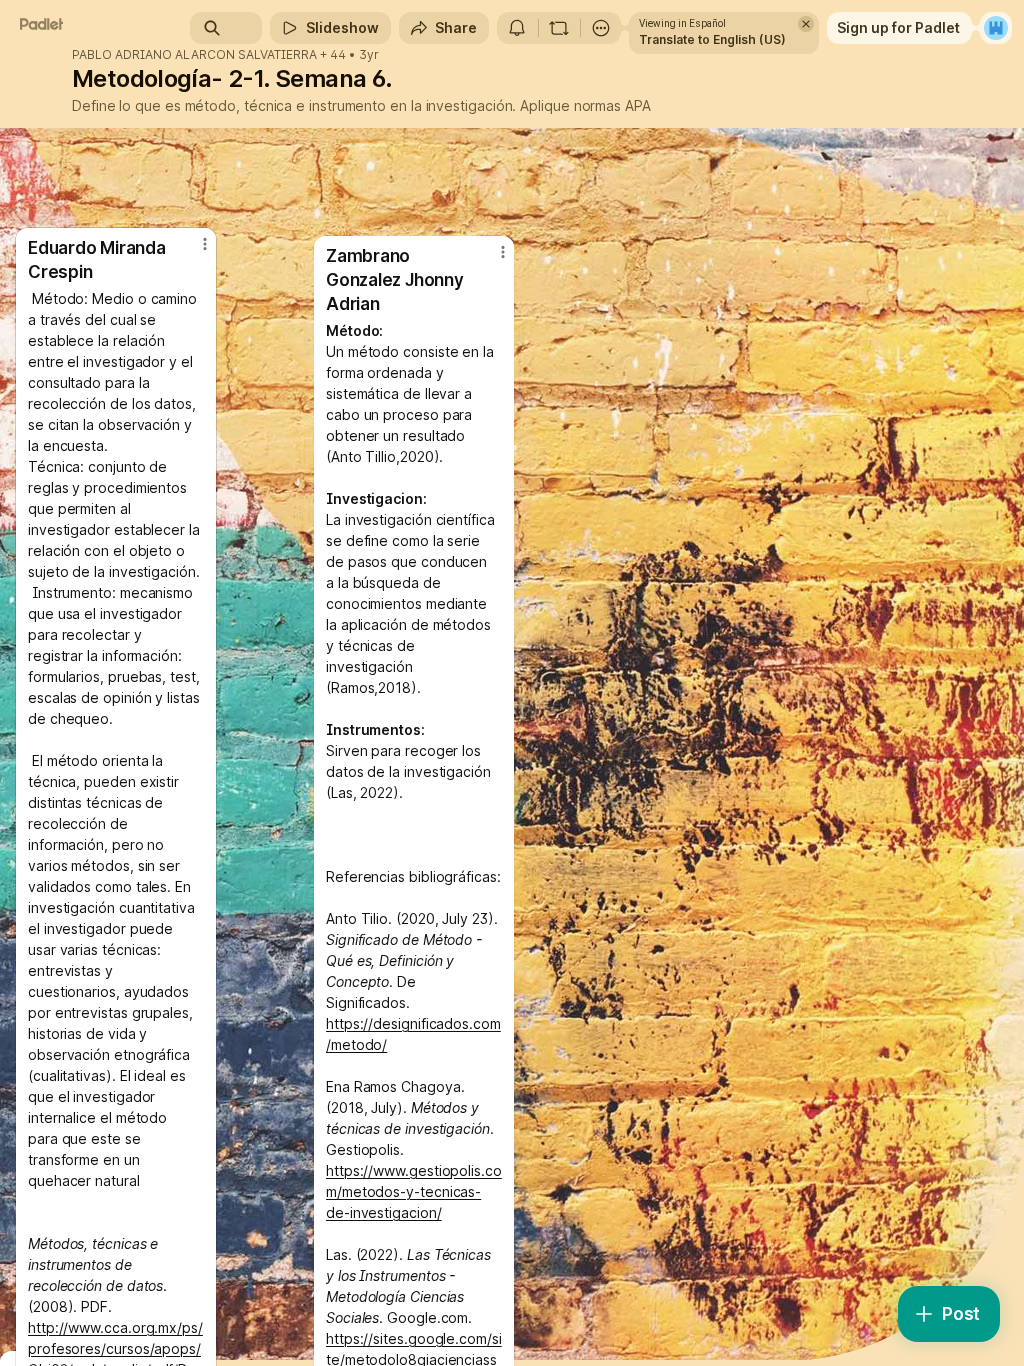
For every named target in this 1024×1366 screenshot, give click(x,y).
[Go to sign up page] (996, 28)
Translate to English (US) (712, 39)
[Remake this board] (559, 28)
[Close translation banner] (806, 24)
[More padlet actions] (601, 28)
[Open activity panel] (517, 28)
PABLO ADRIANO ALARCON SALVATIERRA (194, 55)
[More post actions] (490, 260)
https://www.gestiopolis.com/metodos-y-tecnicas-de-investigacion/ (414, 1191)
